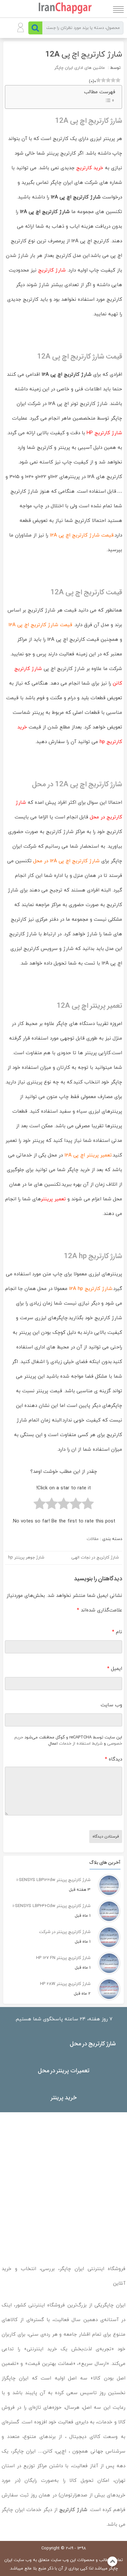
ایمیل (115, 1669)
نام (117, 1632)
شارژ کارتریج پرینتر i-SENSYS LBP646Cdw (52, 1906)
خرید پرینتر (64, 2097)
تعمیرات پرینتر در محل (64, 2070)
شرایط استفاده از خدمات (81, 1744)
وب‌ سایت (111, 1705)
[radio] (88, 1505)
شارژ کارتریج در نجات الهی (95, 1558)
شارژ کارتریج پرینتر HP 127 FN (63, 1958)
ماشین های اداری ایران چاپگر (80, 68)
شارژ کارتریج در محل (93, 2043)
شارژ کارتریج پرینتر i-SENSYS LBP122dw (54, 1880)
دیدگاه (113, 1759)
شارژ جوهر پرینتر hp (26, 1558)
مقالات (93, 1539)
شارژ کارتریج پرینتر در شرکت (65, 1932)
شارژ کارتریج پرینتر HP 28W (65, 1984)
